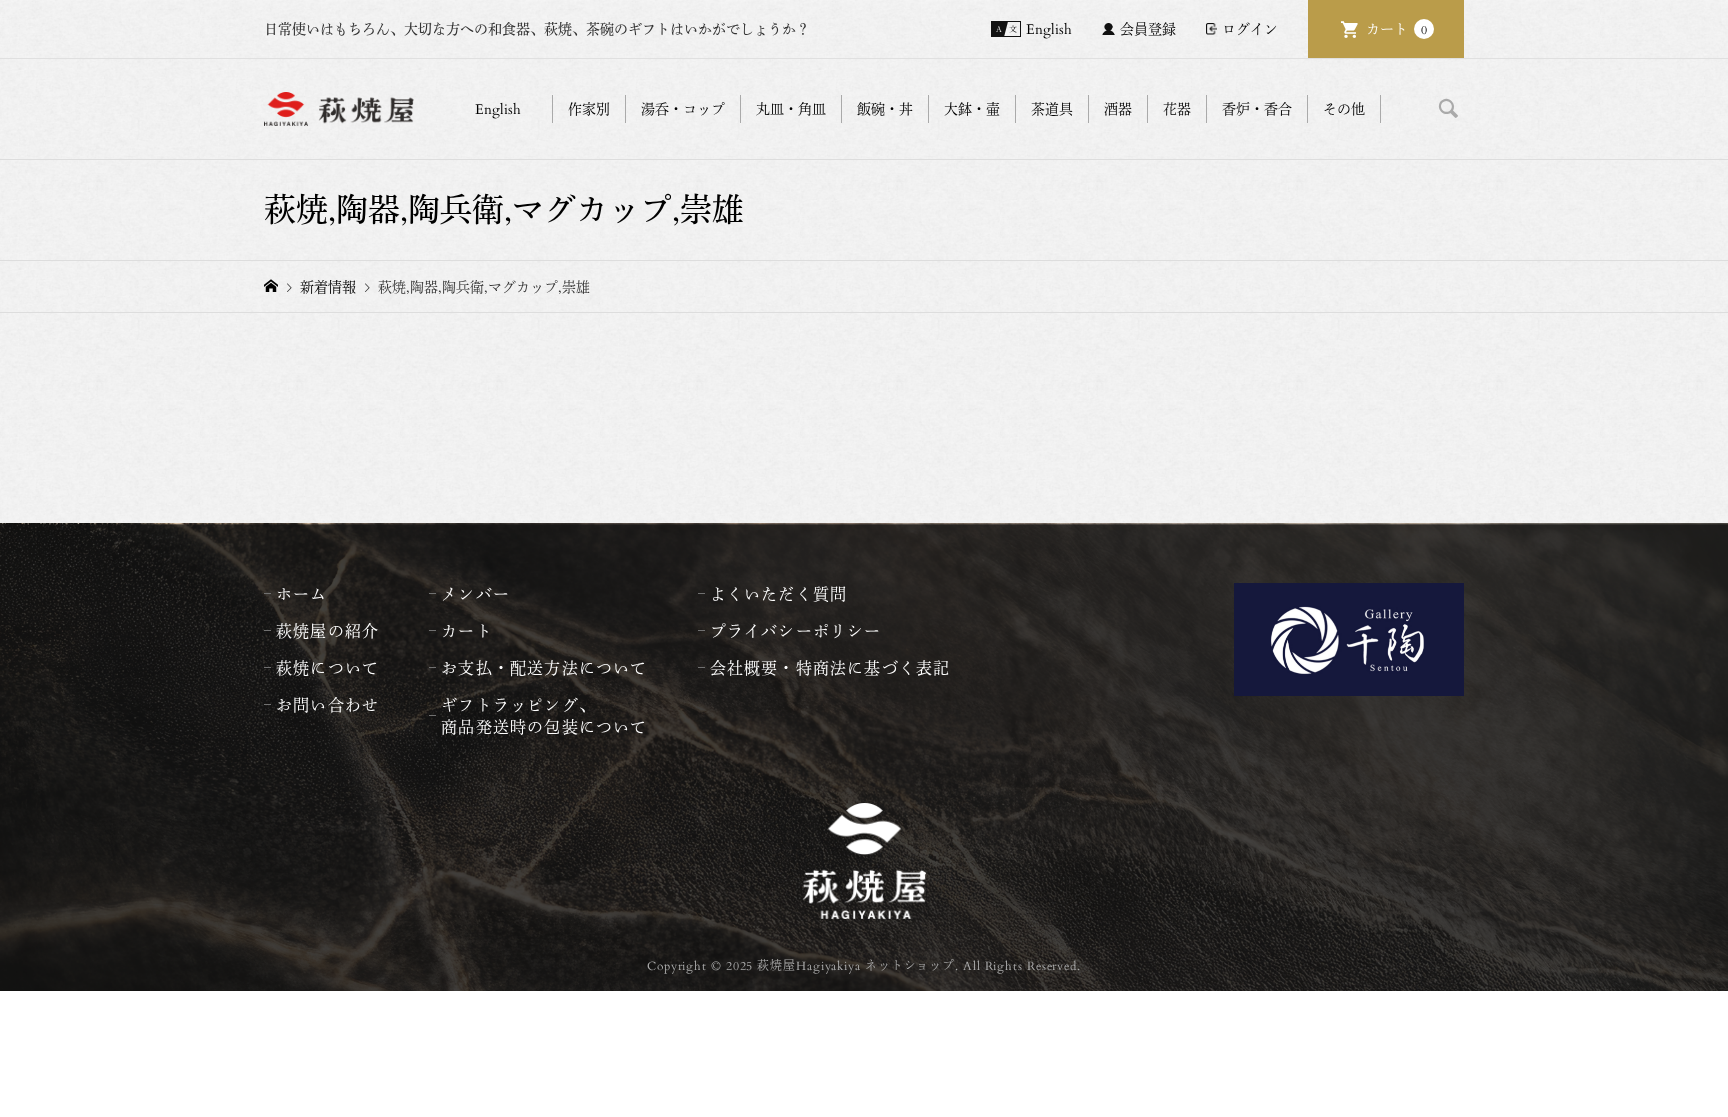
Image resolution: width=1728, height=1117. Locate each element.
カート (1396, 28)
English (1049, 28)
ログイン (1250, 28)
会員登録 (1148, 28)
